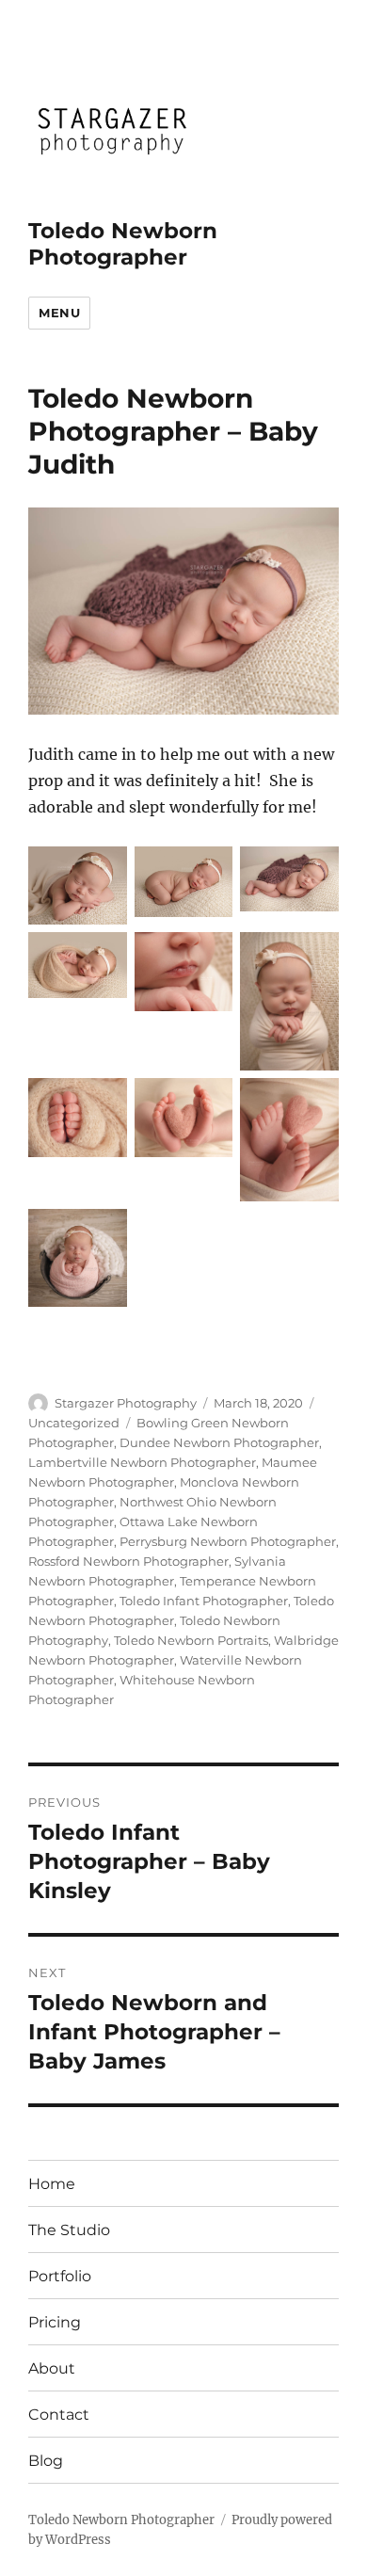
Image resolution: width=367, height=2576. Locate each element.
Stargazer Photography (126, 1403)
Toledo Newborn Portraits (191, 1640)
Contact (59, 2415)
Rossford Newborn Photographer (128, 1561)
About (52, 2368)
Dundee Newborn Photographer (219, 1442)
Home (52, 2184)
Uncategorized (74, 1423)
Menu (59, 313)
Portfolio (60, 2276)
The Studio (69, 2230)
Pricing (55, 2322)
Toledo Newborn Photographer (123, 244)
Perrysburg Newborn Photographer (228, 1541)
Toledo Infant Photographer (204, 1601)
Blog (46, 2461)
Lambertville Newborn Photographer (142, 1462)
